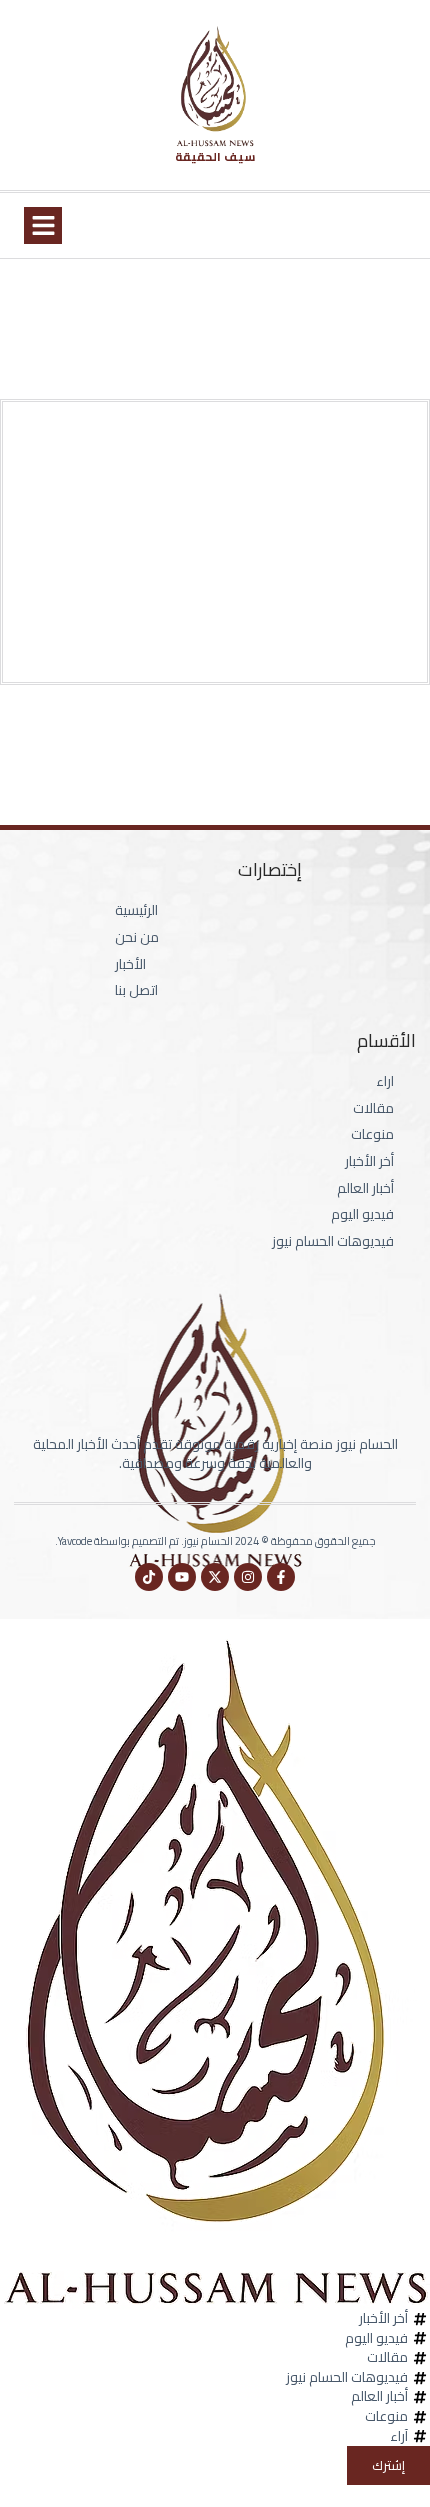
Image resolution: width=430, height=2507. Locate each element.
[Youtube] (182, 1577)
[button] (43, 226)
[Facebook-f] (281, 1577)
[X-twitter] (215, 1577)
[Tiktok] (149, 1577)
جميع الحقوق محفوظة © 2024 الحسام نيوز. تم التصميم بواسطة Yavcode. (215, 1541)
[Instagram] (248, 1577)
